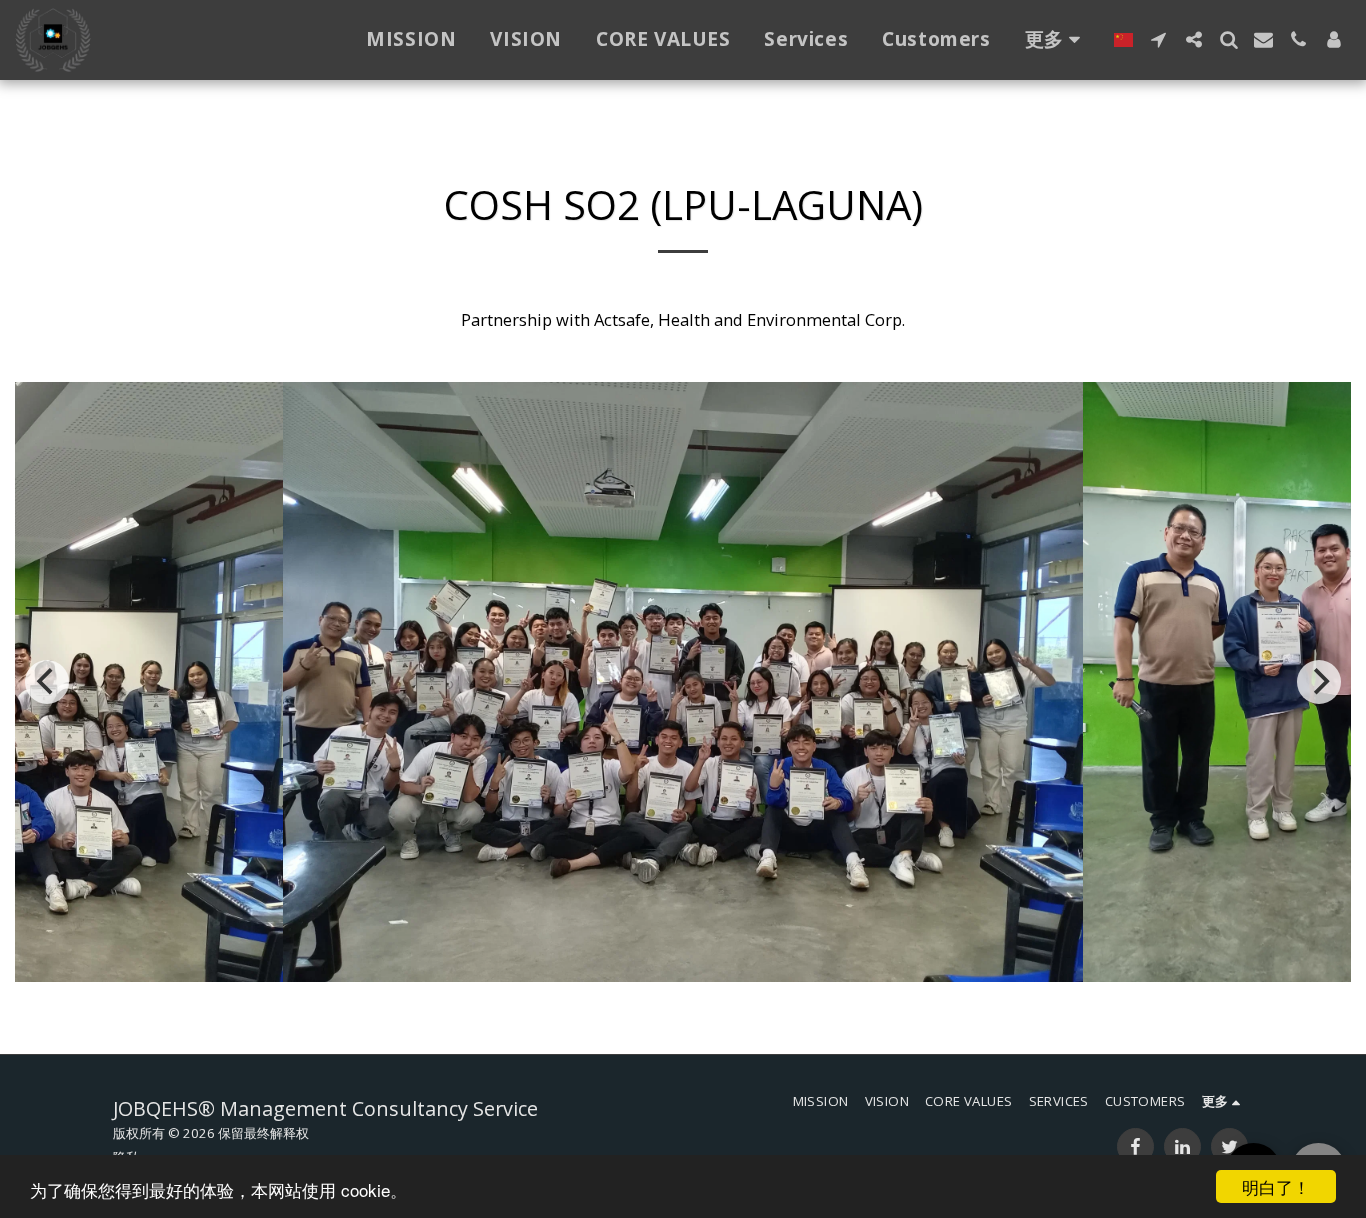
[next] (1319, 682)
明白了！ (1276, 1186)
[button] (1158, 39)
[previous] (47, 682)
